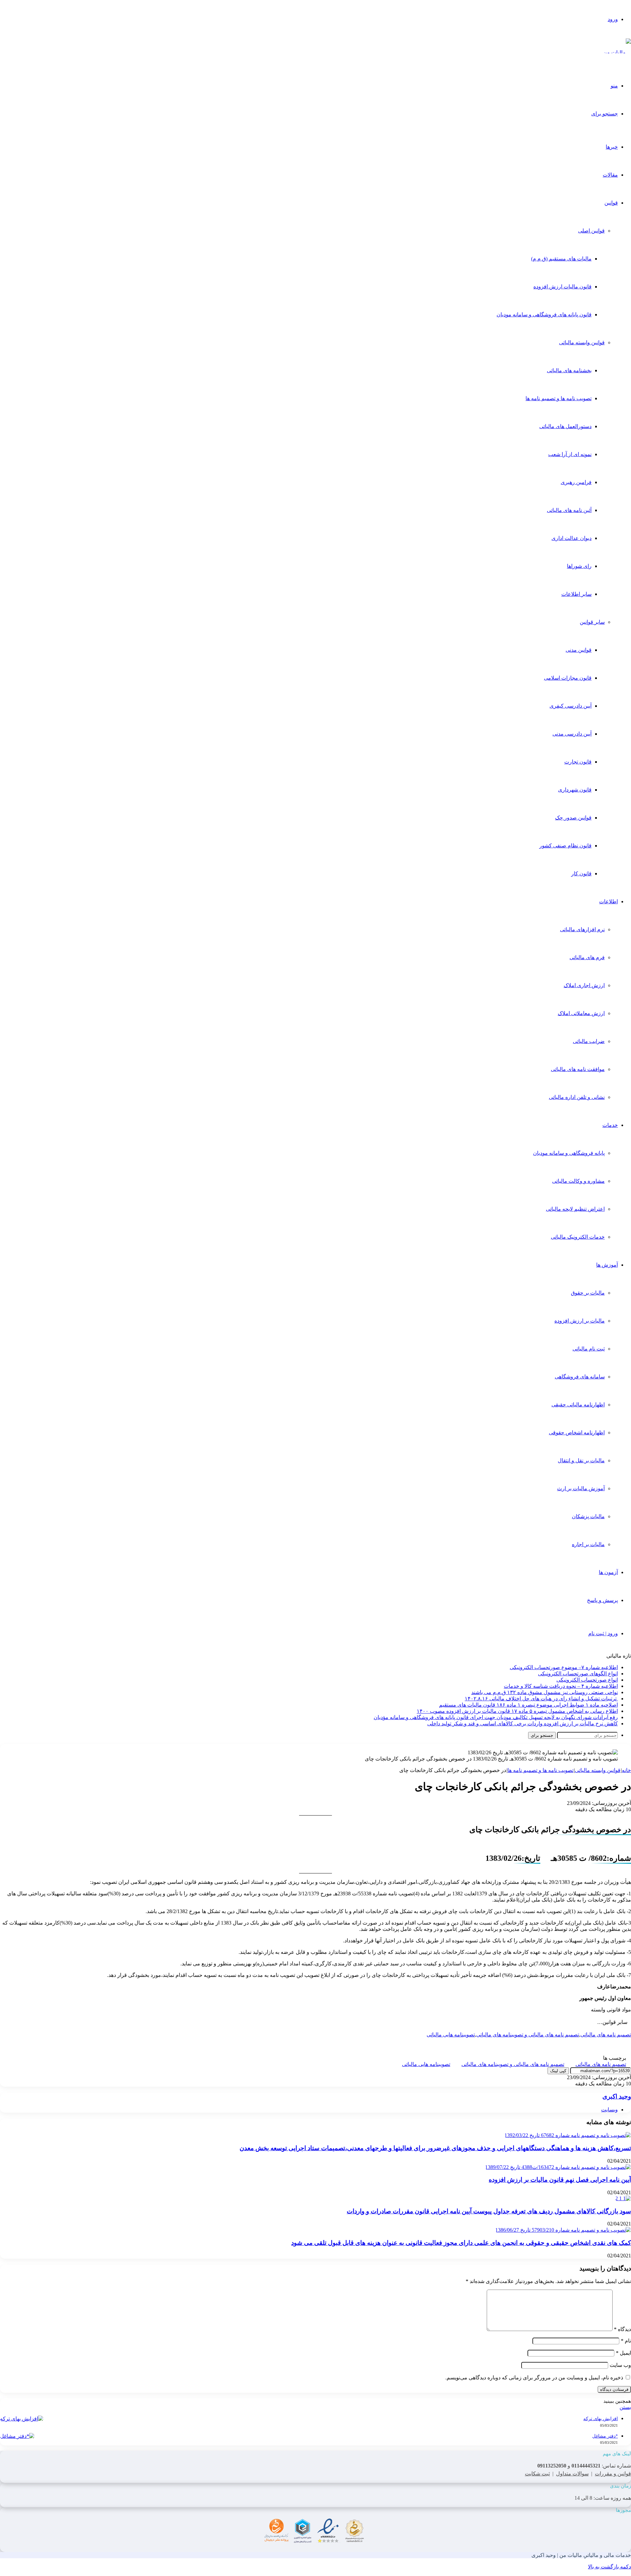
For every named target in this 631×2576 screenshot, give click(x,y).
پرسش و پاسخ (602, 1600)
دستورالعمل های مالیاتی (565, 426)
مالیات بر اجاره (588, 1544)
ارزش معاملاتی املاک (581, 1013)
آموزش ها (607, 1265)
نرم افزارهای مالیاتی (582, 929)
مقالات (610, 175)
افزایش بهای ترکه (601, 2419)
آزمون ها (608, 1572)
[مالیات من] (617, 52)
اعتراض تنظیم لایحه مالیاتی (575, 1209)
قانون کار (581, 874)
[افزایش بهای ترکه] (22, 2419)
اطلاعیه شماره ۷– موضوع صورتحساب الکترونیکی (564, 1667)
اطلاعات (608, 901)
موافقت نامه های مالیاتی (578, 1069)
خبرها (612, 147)
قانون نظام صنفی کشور (565, 846)
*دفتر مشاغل (605, 2436)
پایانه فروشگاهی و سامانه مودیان (569, 1153)
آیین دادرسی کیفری (571, 706)
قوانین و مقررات (613, 2474)
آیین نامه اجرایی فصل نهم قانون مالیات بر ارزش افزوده (560, 2180)
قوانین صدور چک (573, 818)
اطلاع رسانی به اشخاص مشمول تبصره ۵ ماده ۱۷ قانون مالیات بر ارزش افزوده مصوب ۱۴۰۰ (517, 1711)
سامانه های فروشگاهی (580, 1377)
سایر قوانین (592, 622)
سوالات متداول (572, 2474)
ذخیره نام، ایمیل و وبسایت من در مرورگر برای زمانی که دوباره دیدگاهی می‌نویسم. (534, 2378)
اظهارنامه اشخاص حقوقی (577, 1433)
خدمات (610, 1125)
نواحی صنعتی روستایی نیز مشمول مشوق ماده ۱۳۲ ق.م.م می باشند (545, 1692)
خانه (626, 1770)
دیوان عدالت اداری (572, 538)
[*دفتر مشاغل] (17, 2436)
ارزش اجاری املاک (584, 985)
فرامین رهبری (576, 482)
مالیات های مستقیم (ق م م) (561, 259)
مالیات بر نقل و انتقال (581, 1460)
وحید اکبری (617, 2096)
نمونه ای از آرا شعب (570, 454)
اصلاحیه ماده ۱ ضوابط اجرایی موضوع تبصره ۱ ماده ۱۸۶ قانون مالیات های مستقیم (528, 1705)
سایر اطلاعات (576, 594)
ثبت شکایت (537, 2474)
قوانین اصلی (591, 231)
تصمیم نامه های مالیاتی (606, 2035)
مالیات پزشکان (588, 1516)
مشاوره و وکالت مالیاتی (578, 1181)
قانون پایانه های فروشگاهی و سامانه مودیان (544, 315)
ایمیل (623, 2353)
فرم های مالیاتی (587, 957)
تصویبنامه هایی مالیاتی (451, 2035)
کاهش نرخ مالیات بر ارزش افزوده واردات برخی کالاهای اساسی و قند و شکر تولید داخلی (523, 1724)
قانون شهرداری (575, 790)
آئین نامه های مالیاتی (569, 510)
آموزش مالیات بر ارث (581, 1488)
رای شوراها (579, 566)
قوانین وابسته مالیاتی (582, 342)
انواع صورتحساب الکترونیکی (587, 1680)
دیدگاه (622, 2329)
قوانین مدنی (579, 650)
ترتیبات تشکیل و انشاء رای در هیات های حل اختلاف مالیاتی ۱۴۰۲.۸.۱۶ (541, 1699)
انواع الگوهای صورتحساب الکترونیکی (578, 1674)
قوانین (611, 203)
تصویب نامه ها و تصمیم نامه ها (559, 398)
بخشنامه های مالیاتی (569, 370)
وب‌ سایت (620, 2365)
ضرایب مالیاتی (589, 1041)
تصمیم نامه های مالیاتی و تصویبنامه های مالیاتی (528, 2035)
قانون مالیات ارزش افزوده (562, 287)
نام (626, 2341)
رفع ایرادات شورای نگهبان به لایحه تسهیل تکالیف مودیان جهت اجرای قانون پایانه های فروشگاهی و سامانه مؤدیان (496, 1717)
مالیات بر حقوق (588, 1293)
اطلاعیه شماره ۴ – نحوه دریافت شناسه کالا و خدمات (561, 1686)
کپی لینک (558, 2071)
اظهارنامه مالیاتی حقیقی (578, 1405)
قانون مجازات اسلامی (568, 678)
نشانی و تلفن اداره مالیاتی (577, 1097)
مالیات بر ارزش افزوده (580, 1321)
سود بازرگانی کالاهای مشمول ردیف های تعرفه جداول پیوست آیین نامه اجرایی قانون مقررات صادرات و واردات (489, 2211)
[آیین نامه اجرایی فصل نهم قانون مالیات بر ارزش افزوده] (558, 2167)
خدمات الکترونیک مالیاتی (578, 1237)
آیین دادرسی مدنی (572, 734)
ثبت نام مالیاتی (589, 1349)
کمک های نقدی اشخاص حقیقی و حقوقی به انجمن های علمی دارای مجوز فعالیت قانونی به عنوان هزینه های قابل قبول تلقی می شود (461, 2243)
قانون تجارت (578, 762)
